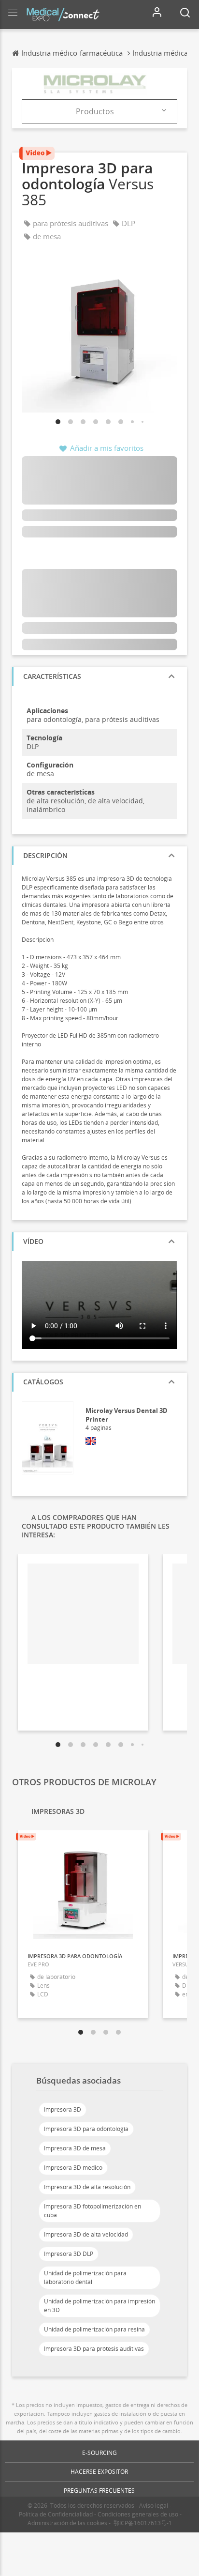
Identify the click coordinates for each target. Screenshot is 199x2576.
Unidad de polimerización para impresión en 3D (99, 2306)
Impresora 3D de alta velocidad (86, 2234)
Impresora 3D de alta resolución (87, 2187)
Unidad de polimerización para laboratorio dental (85, 2277)
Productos (95, 111)
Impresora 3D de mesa (75, 2148)
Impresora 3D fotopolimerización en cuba (92, 2211)
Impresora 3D (63, 2109)
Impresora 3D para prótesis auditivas (94, 2349)
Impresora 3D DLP (69, 2254)
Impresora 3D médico (73, 2168)
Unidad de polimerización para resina (94, 2329)
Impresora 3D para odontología (86, 2129)
